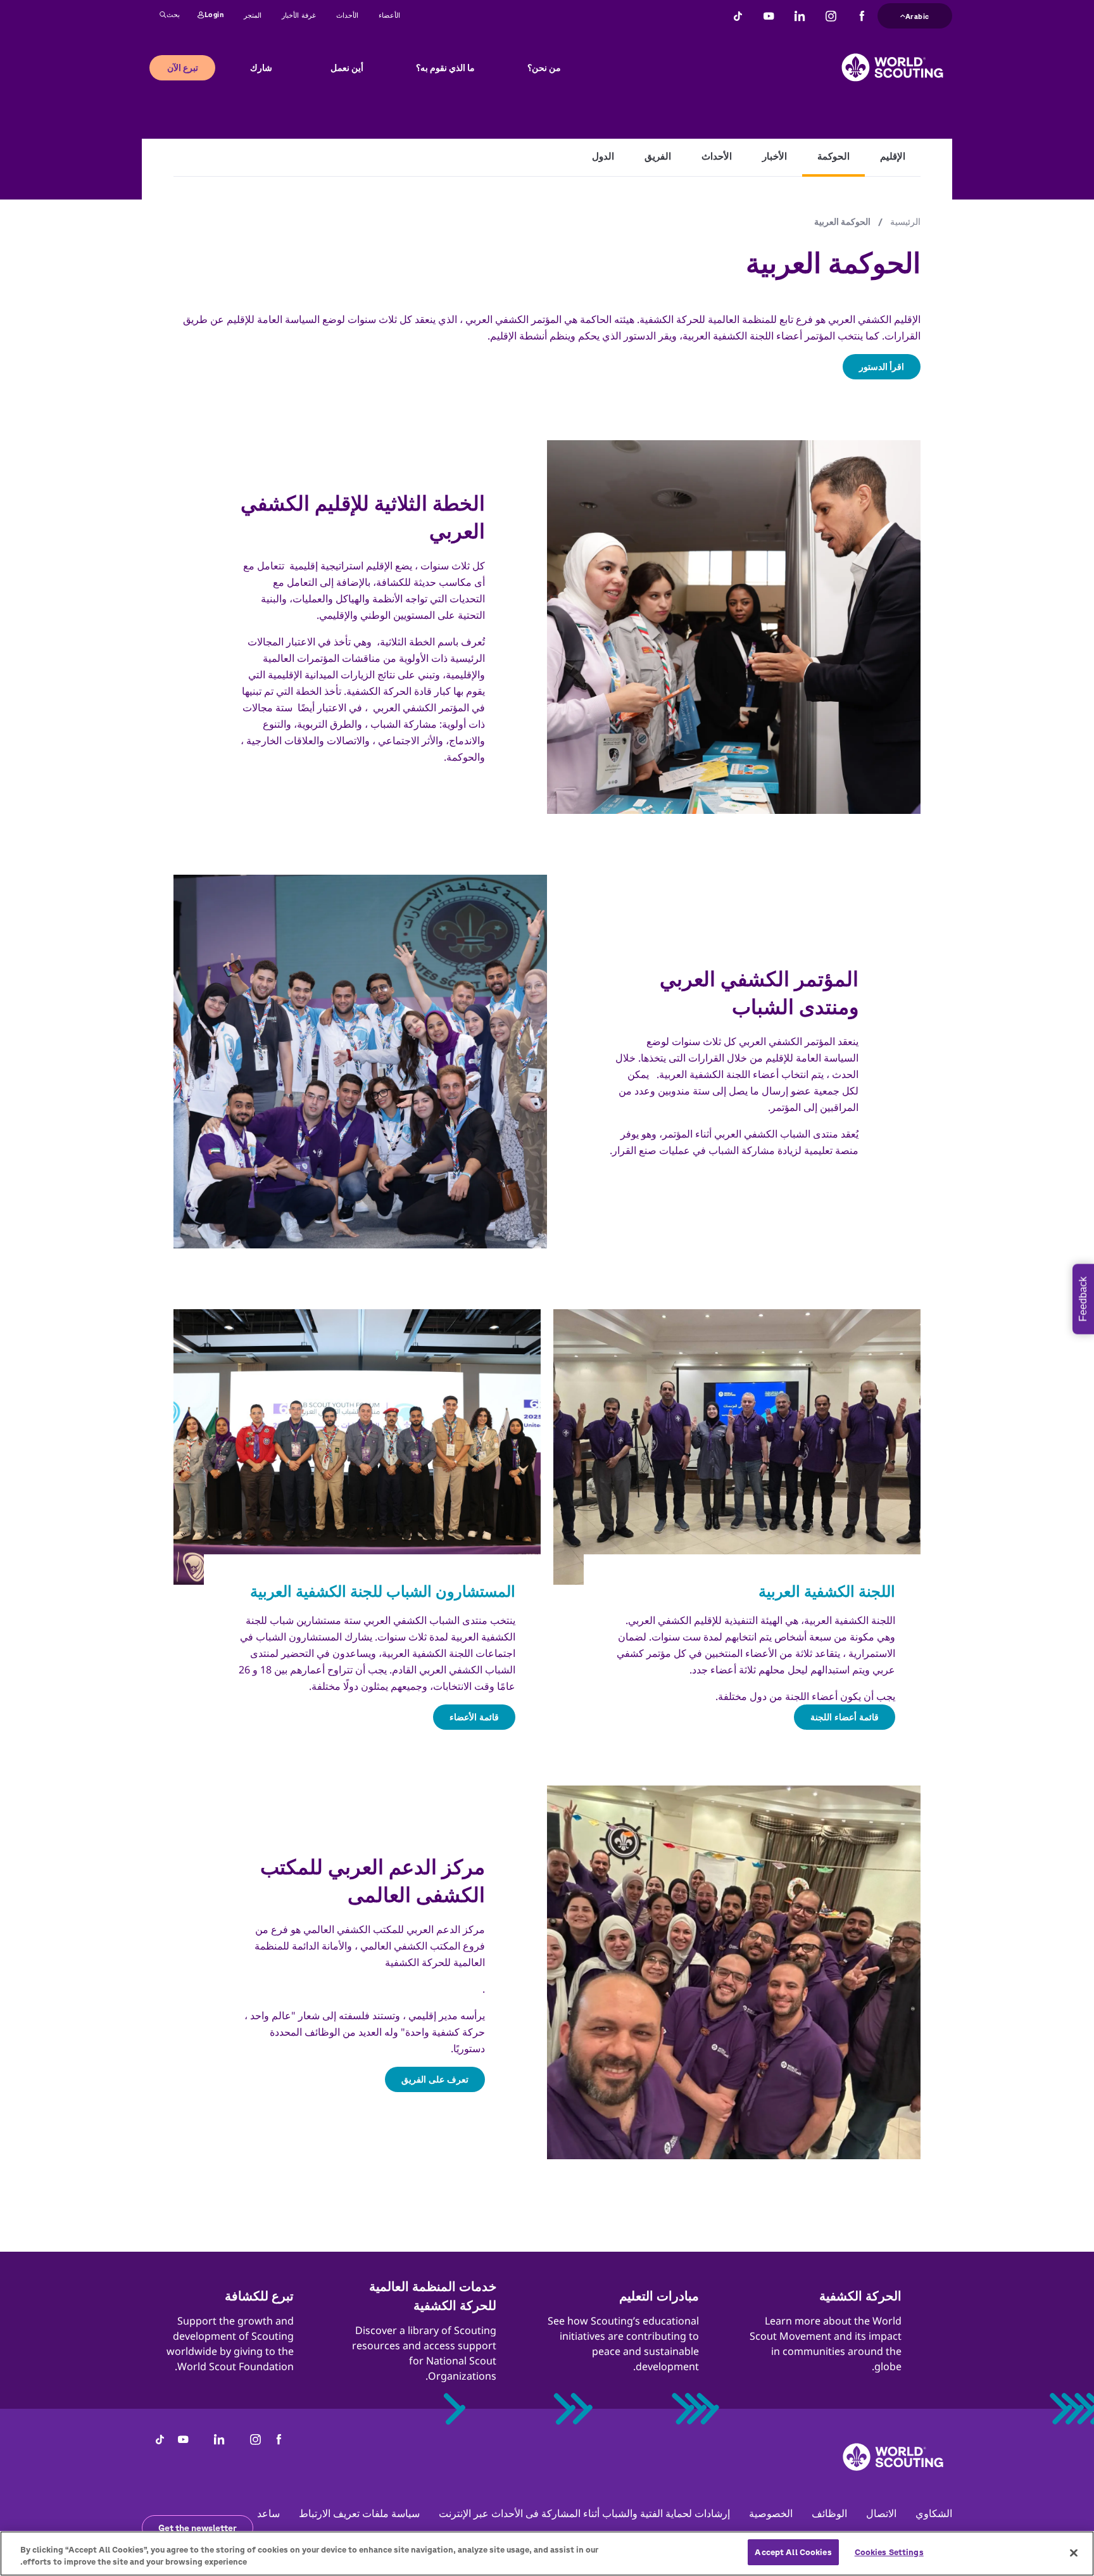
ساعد (268, 2513)
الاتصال (881, 2513)
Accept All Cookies (793, 2552)
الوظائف (829, 2513)
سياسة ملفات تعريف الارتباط (359, 2513)
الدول (603, 156)
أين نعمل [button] (347, 68)
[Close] (1074, 2553)
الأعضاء (389, 15)
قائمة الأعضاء (474, 1717)
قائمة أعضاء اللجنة (845, 1717)
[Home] (892, 58)
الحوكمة (833, 156)
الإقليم (893, 156)
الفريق (658, 156)
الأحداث (347, 15)
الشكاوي (934, 2513)
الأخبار (775, 156)
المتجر (253, 15)
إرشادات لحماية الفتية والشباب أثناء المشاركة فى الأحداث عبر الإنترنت (584, 2513)
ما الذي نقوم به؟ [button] (445, 68)
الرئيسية (905, 222)
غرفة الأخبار (299, 15)
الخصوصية (771, 2513)
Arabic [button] (917, 15)
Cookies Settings (889, 2552)
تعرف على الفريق (435, 2079)
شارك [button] (261, 68)
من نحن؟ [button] (544, 68)
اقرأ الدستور (882, 367)
